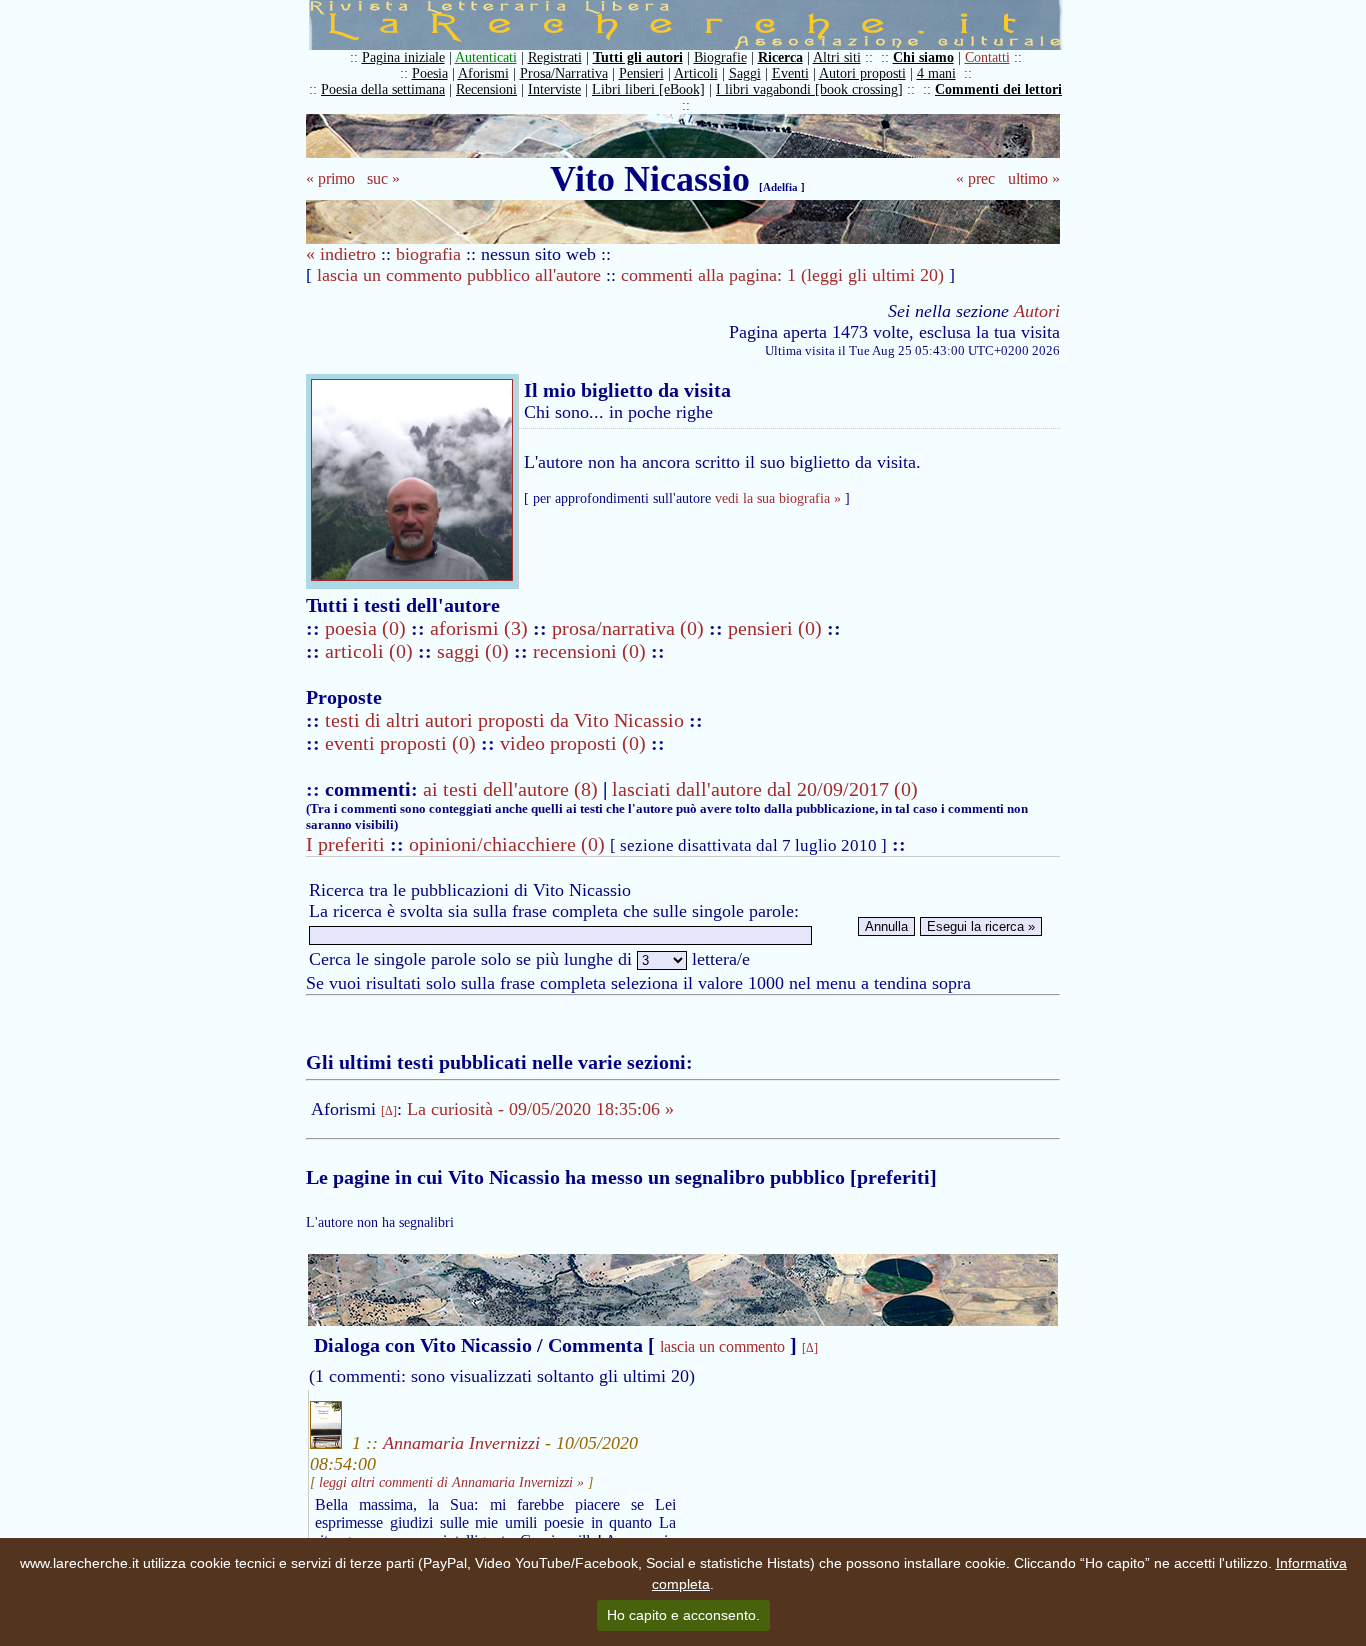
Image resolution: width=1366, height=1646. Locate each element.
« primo (330, 178)
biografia (428, 254)
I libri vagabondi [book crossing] (809, 89)
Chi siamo (923, 57)
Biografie (720, 57)
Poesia (430, 73)
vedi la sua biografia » (778, 498)
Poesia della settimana (383, 89)
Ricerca (780, 57)
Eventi (790, 73)
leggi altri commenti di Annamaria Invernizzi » (451, 1482)
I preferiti (345, 844)
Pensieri (641, 73)
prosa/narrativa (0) (630, 628)
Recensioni (486, 89)
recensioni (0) (589, 651)
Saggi (745, 73)
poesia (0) (368, 628)
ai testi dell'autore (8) (510, 789)
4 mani (936, 73)
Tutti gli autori (638, 57)
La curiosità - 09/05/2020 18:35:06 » (540, 1109)
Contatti (987, 57)
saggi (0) (475, 651)
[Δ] (389, 1111)
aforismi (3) (481, 628)
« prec (975, 178)
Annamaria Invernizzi (461, 1443)
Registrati (555, 57)
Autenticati (486, 57)
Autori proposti (862, 73)
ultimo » (1034, 178)
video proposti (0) (573, 743)
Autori (1037, 311)
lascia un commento (722, 1346)
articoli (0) (371, 651)
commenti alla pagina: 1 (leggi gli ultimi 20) (782, 275)
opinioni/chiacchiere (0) (507, 844)
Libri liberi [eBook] (648, 89)
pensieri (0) (777, 628)
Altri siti (837, 57)
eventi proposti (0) (400, 743)
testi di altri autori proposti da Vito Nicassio (507, 720)
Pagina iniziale (403, 57)
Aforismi (483, 73)
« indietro (341, 254)
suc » (383, 178)
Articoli (696, 73)
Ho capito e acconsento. (683, 1615)
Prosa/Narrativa (564, 73)
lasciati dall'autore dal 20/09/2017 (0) (765, 789)
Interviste (554, 89)
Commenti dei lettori (998, 89)
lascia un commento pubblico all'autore (459, 275)
